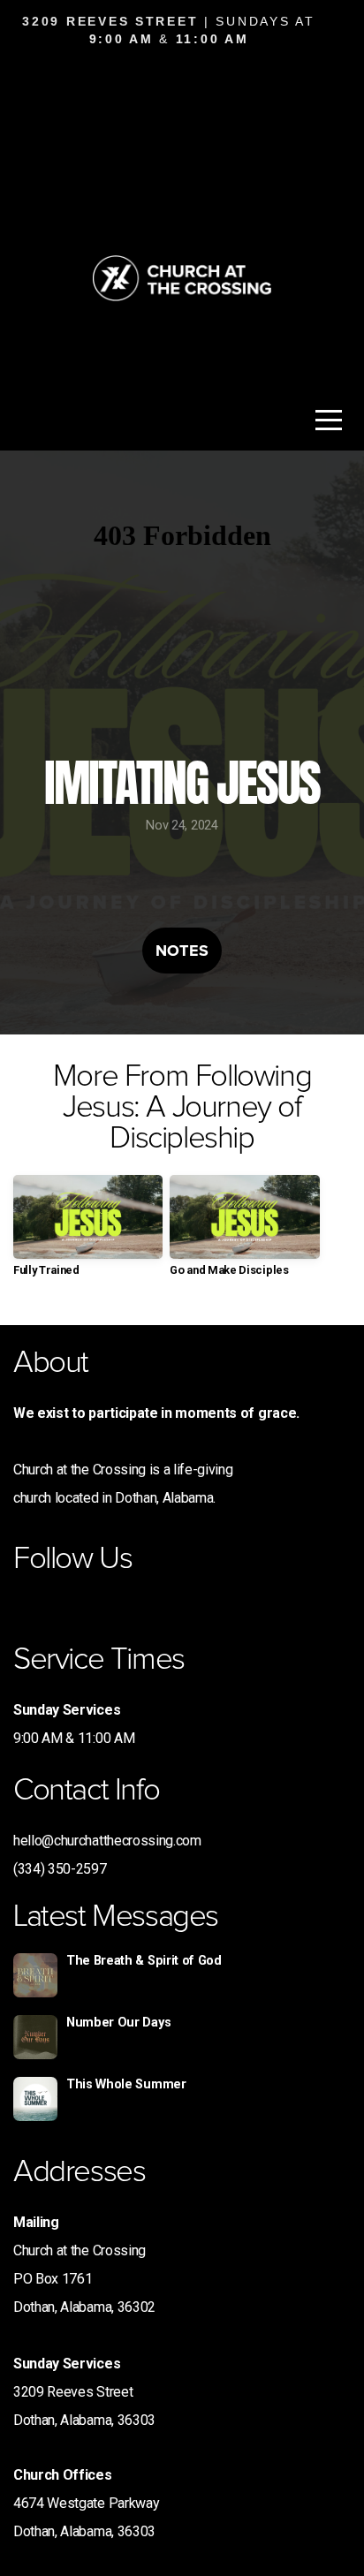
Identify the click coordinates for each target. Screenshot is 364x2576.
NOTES (182, 951)
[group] (88, 1233)
